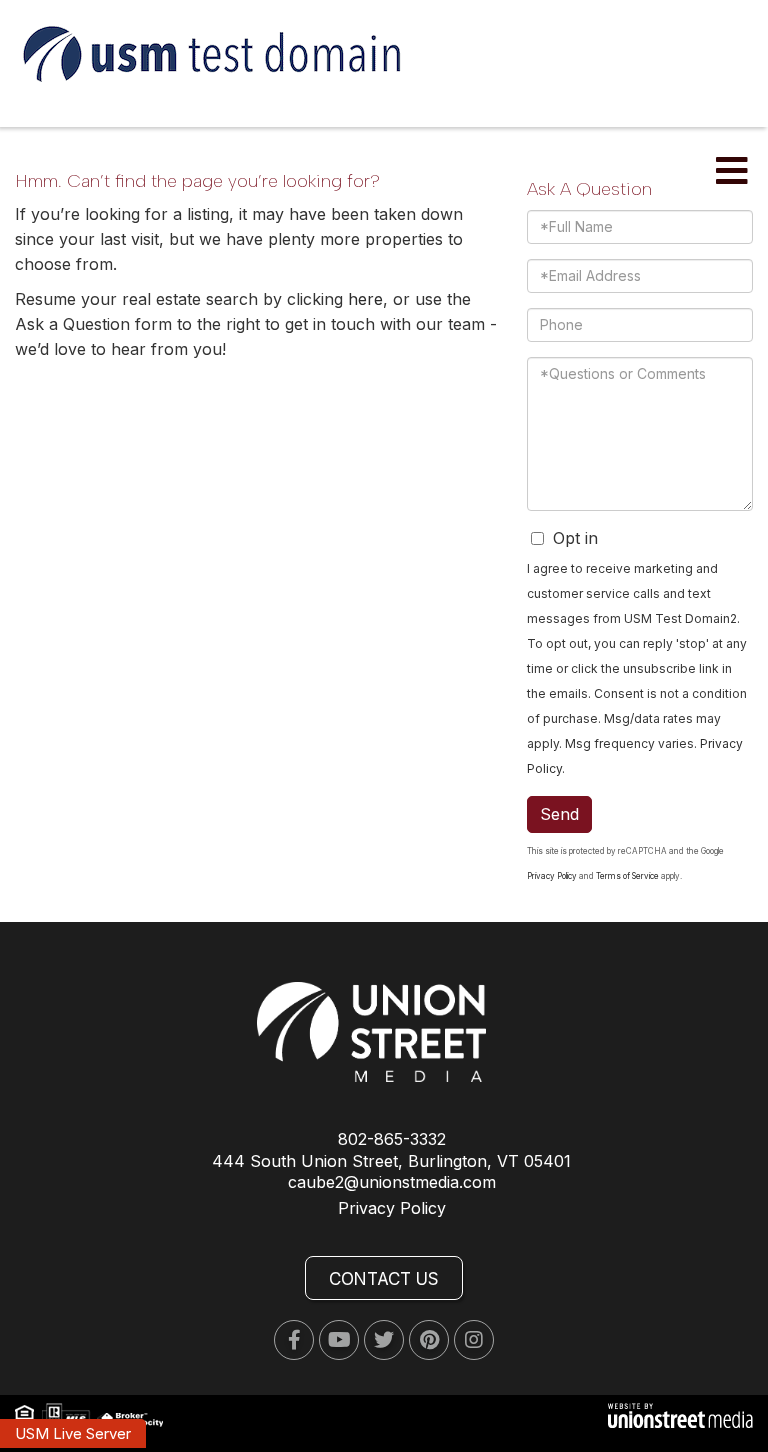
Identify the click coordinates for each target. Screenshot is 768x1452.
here (365, 299)
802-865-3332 (392, 1139)
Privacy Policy (552, 876)
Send (559, 814)
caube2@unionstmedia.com (392, 1182)
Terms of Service (627, 876)
